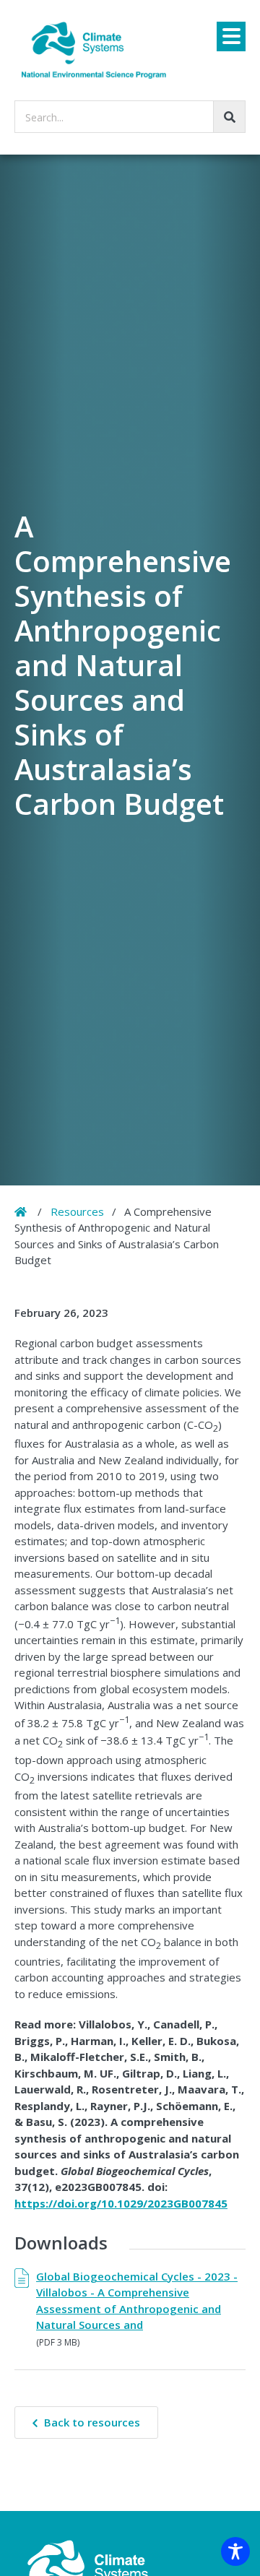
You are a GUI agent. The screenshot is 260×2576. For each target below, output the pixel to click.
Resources (77, 1211)
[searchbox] (130, 117)
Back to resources (92, 2422)
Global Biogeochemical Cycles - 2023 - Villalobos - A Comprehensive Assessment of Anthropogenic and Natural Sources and (137, 2301)
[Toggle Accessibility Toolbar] (235, 2551)
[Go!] (229, 117)
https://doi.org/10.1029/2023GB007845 (121, 2203)
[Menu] (231, 36)
